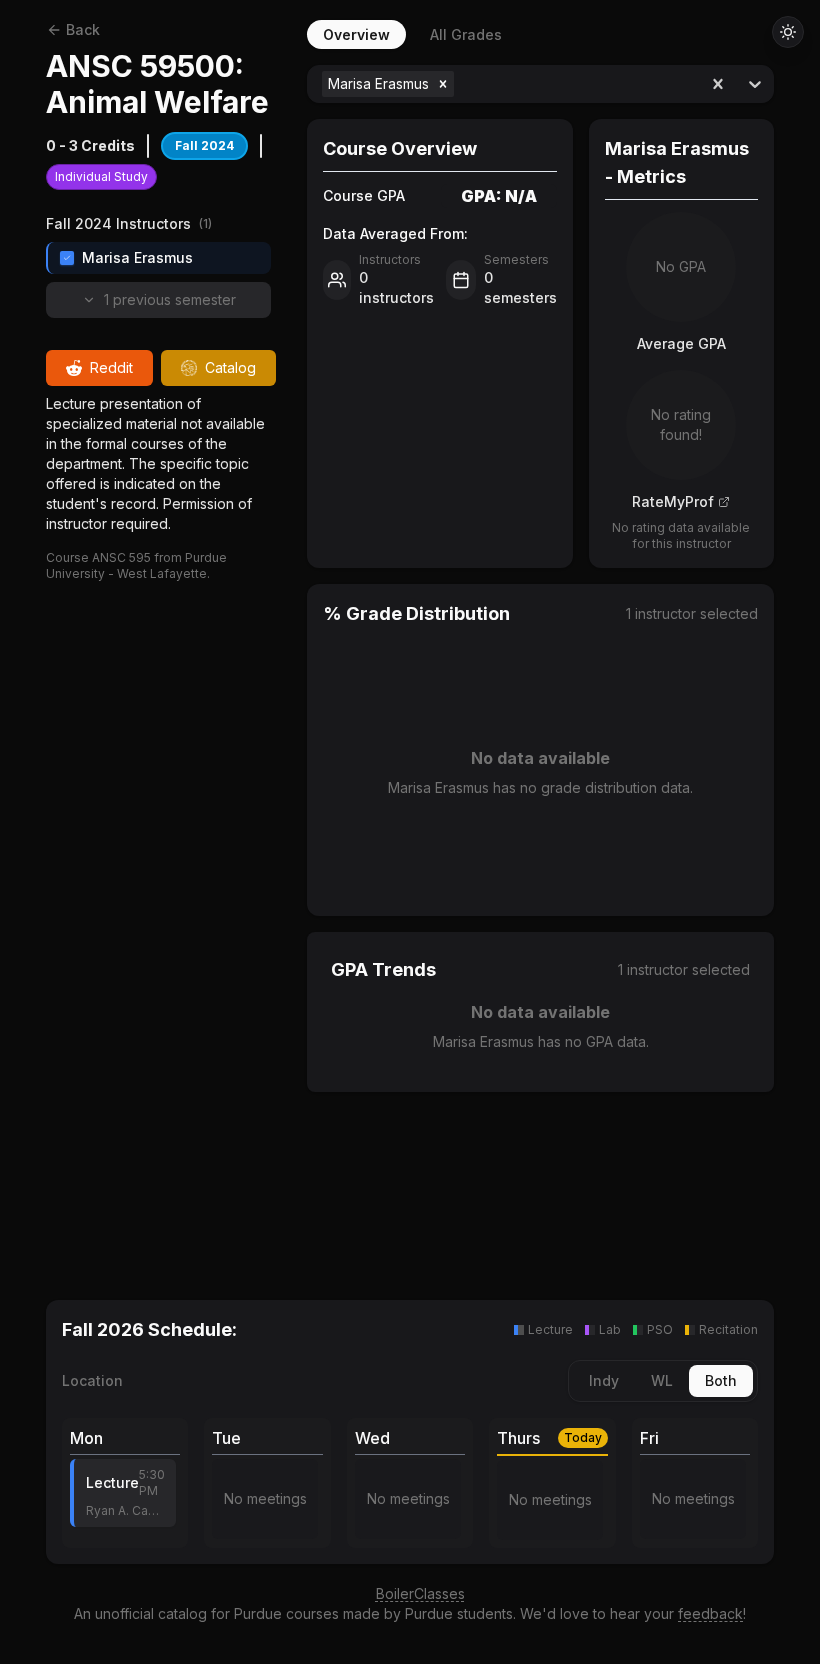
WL (662, 1380)
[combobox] (460, 84)
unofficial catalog (151, 1613)
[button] (443, 84)
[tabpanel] (540, 658)
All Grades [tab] (466, 34)
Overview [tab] (356, 34)
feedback (710, 1613)
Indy (604, 1380)
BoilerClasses (420, 1593)
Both (721, 1380)
